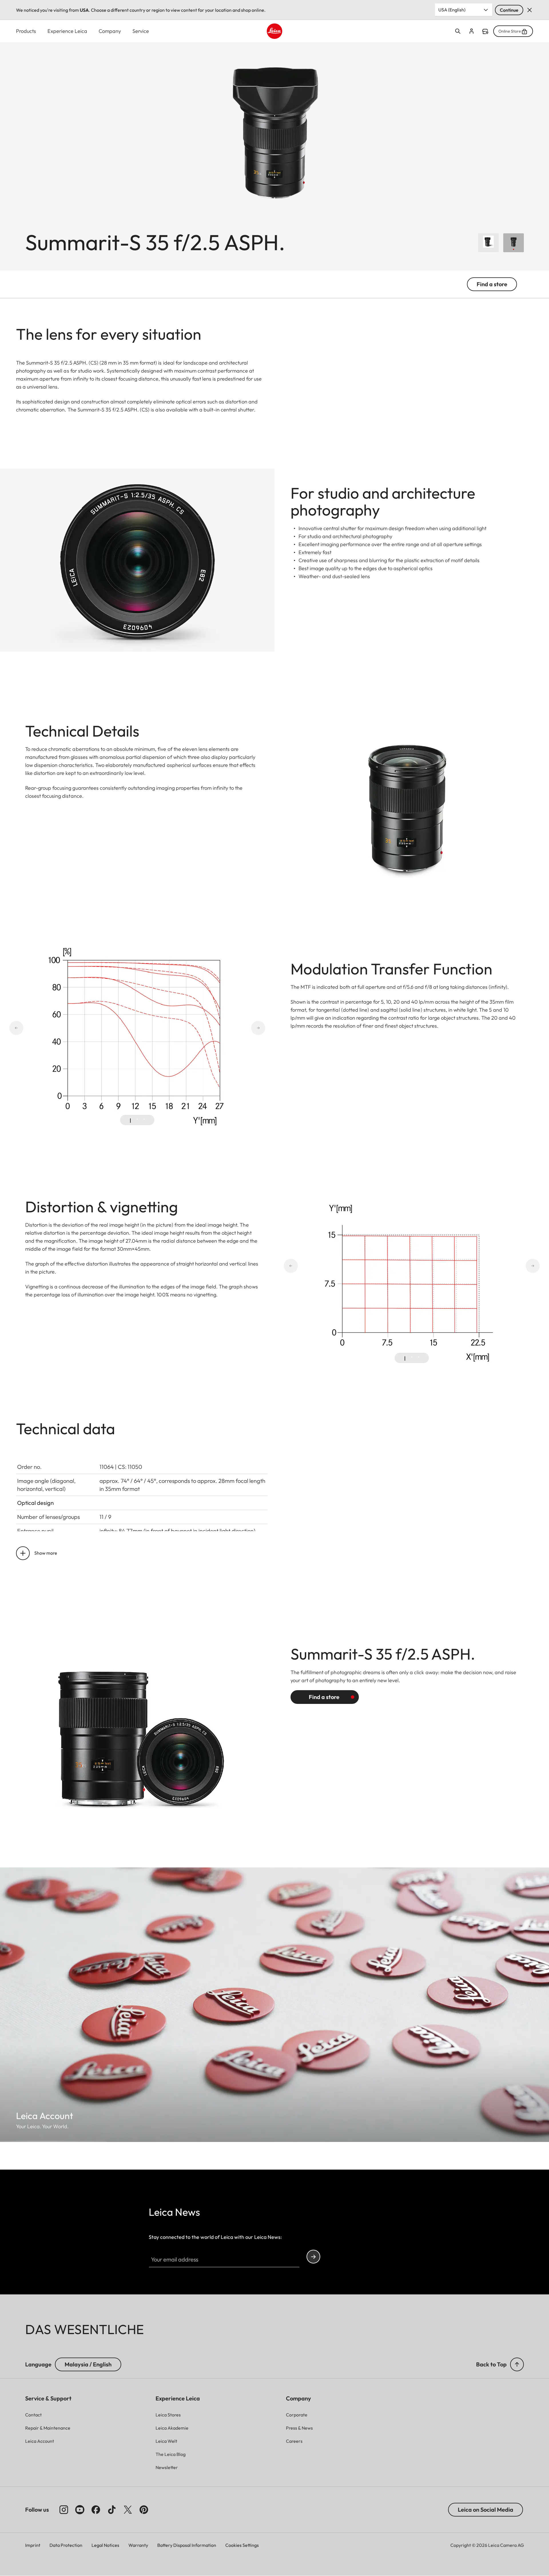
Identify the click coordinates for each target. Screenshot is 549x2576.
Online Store (510, 31)
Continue (509, 10)
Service (141, 31)
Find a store (485, 31)
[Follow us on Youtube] (80, 2510)
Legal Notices (105, 2545)
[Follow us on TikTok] (112, 2510)
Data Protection (66, 2545)
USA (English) (452, 10)
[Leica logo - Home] (274, 31)
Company (110, 31)
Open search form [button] (458, 31)
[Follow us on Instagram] (64, 2510)
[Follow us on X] (128, 2510)
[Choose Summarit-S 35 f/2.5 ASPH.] (514, 243)
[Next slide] (238, 1028)
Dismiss (530, 10)
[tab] (130, 1121)
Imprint (33, 2545)
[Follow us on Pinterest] (144, 2510)
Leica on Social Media (486, 2510)
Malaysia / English (88, 2364)
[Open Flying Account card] (472, 31)
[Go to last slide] (37, 1028)
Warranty (138, 2545)
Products (26, 31)
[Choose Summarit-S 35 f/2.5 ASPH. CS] (488, 243)
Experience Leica (67, 31)
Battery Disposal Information (187, 2545)
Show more (46, 1553)
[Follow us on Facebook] (96, 2510)
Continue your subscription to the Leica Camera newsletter (313, 2257)
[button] (517, 2364)
